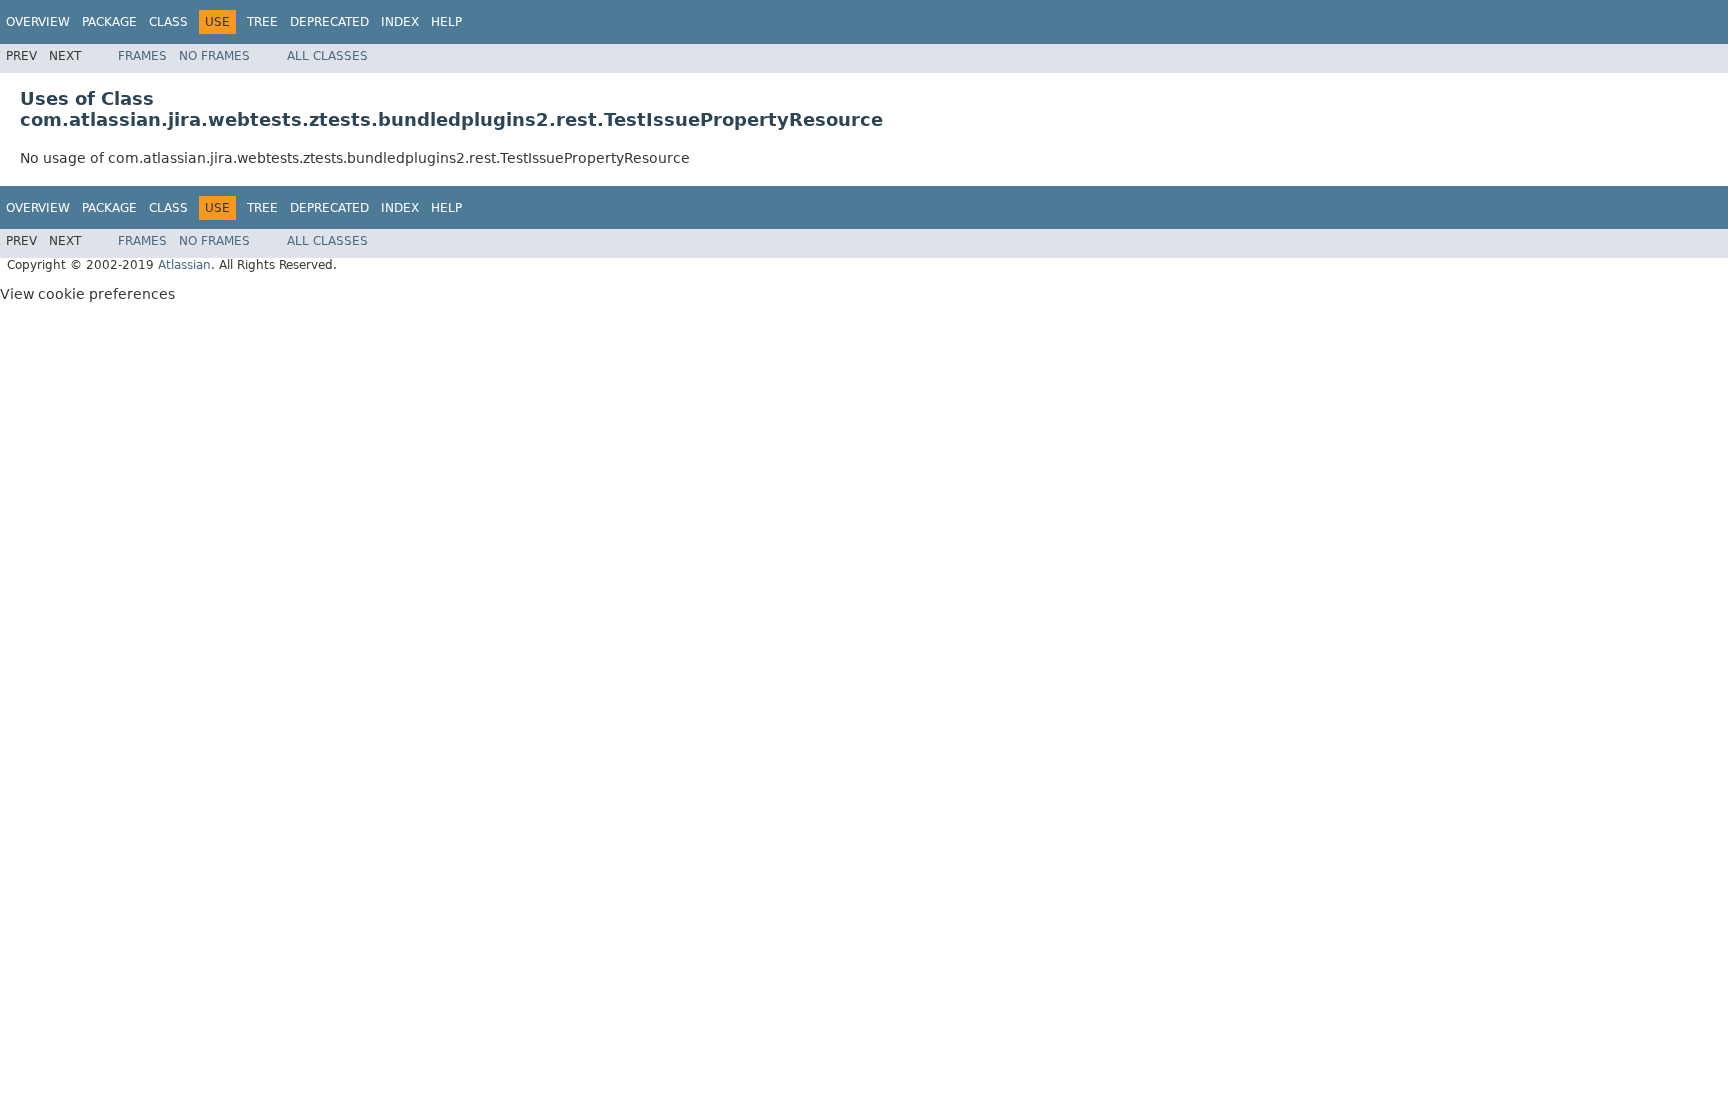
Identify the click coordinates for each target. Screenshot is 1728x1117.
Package (109, 22)
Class (168, 22)
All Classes (327, 56)
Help (446, 22)
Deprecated (329, 22)
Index (400, 22)
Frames (142, 56)
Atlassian (184, 265)
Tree (262, 22)
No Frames (214, 56)
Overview (38, 22)
